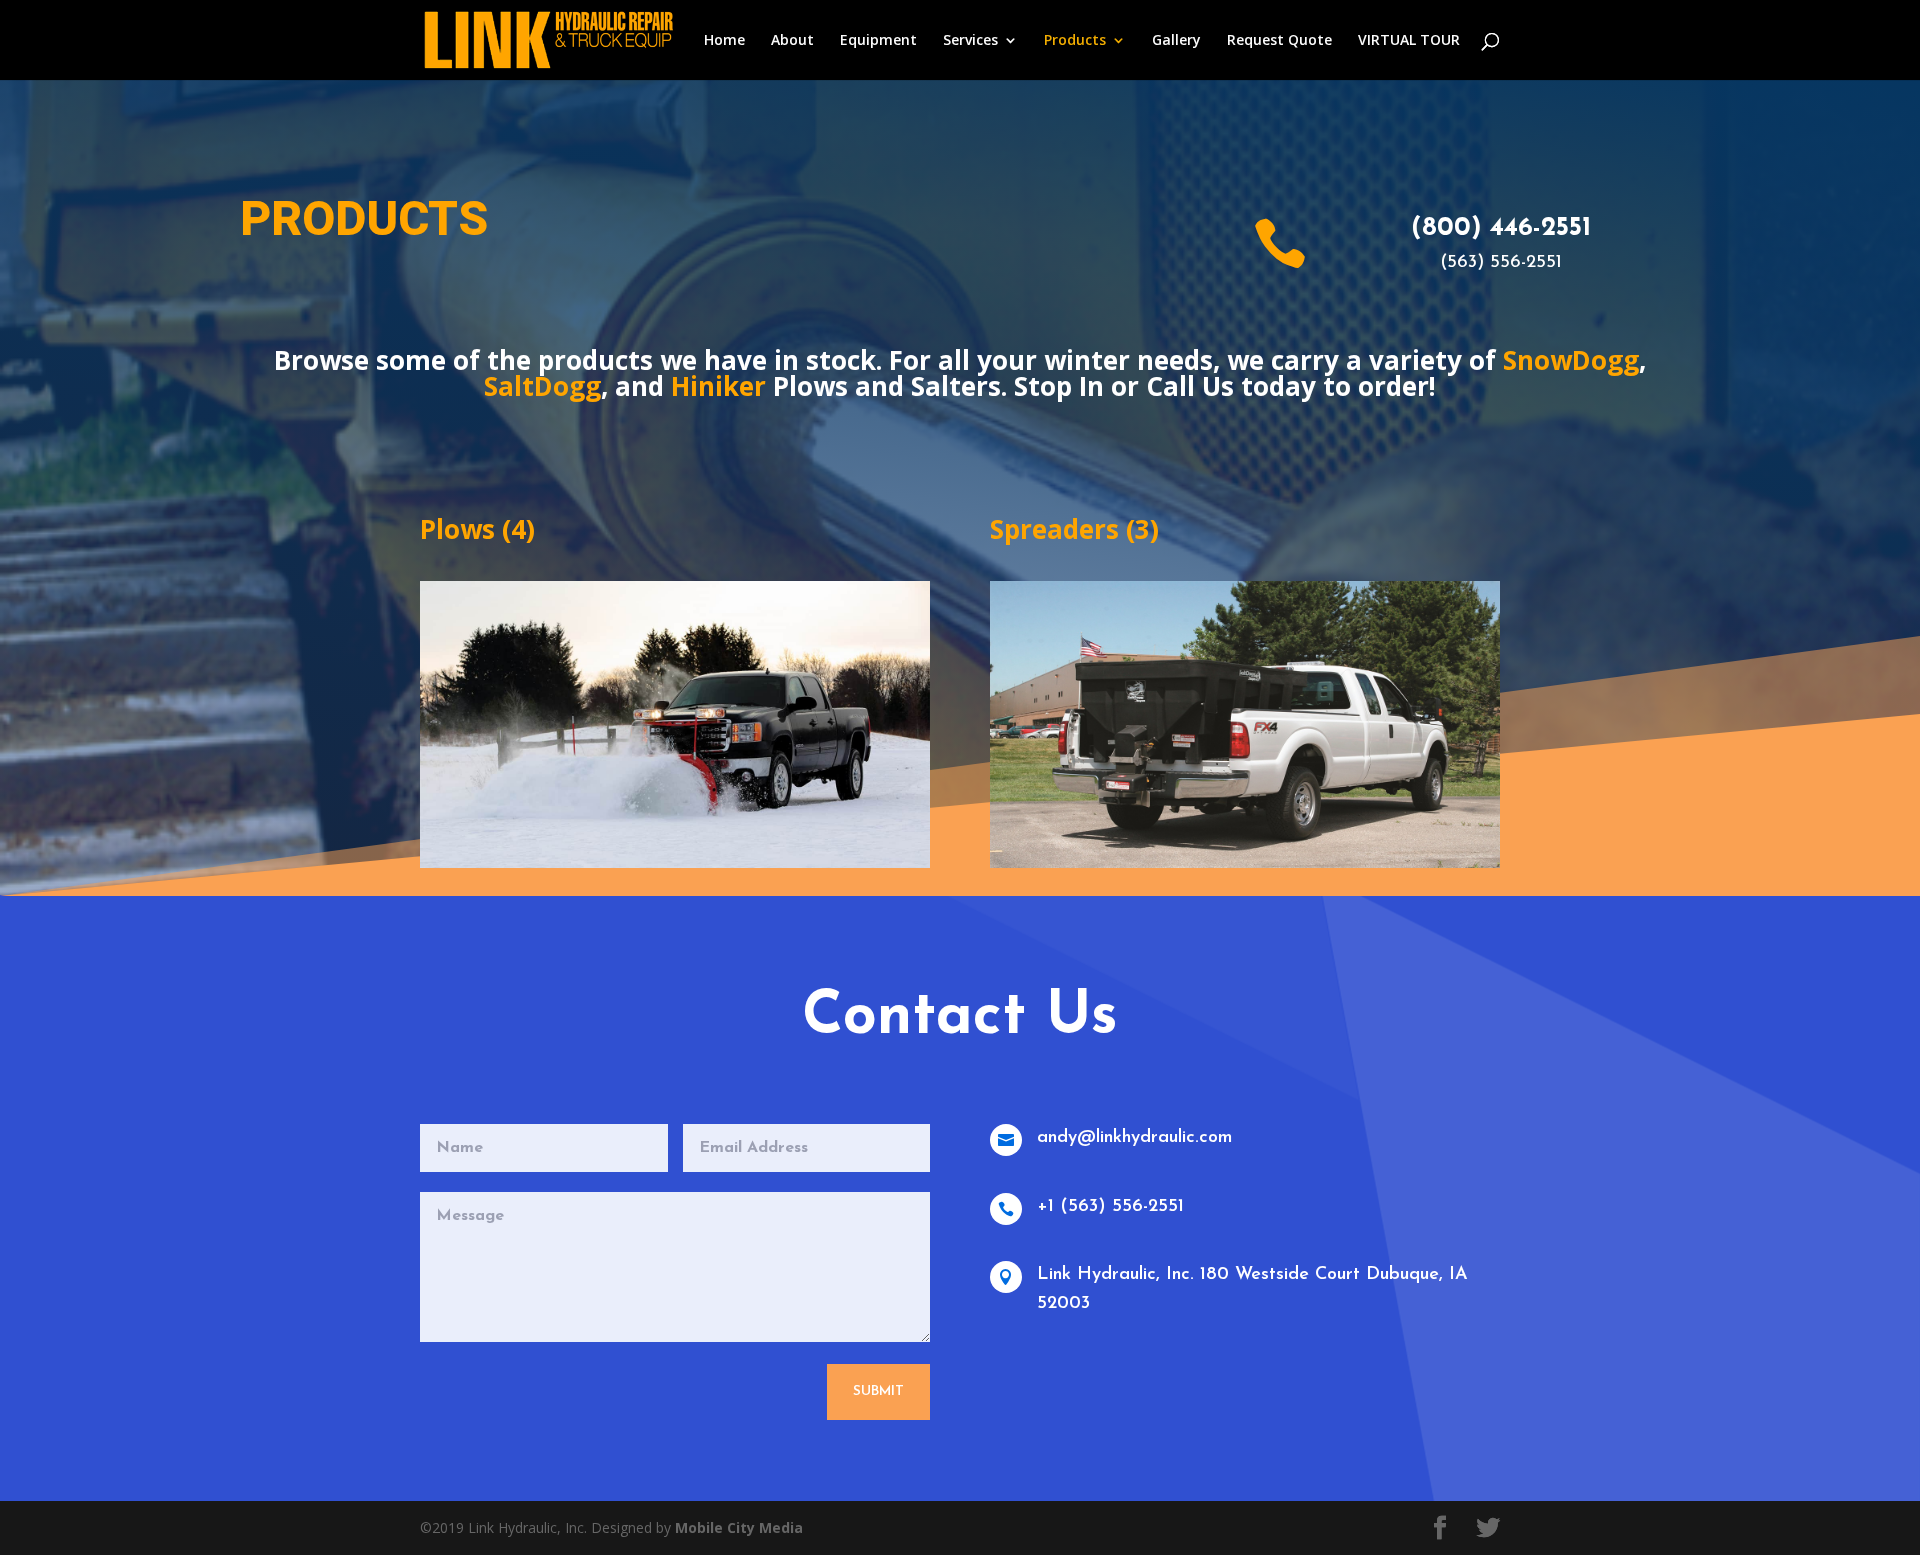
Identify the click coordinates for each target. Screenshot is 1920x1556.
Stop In (1059, 386)
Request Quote (1279, 41)
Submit (878, 1391)
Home (724, 41)
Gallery (1176, 41)
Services (970, 41)
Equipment (878, 41)
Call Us (1190, 386)
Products (1075, 41)
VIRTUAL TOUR (1409, 41)
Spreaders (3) (1074, 529)
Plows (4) (477, 529)
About (792, 41)
